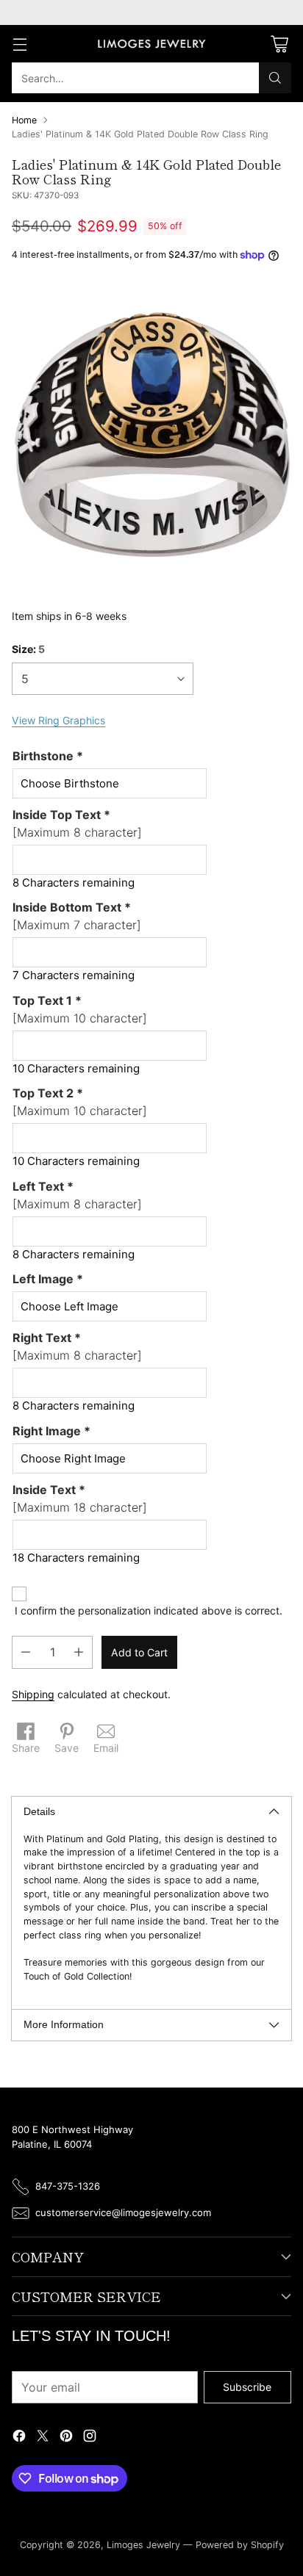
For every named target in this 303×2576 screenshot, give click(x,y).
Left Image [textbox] (48, 1279)
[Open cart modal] (279, 44)
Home (24, 120)
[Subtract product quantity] (26, 1652)
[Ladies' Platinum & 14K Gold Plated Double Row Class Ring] (151, 433)
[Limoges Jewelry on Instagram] (90, 2438)
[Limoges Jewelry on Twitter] (43, 2438)
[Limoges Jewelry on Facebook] (19, 2438)
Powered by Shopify (240, 2545)
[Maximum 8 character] (77, 823)
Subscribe (247, 2387)
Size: (28, 649)
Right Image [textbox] (51, 1431)
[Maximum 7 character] (77, 916)
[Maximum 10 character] (80, 1009)
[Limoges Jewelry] (151, 44)
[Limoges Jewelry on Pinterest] (66, 2438)
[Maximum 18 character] (80, 1498)
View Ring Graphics (58, 720)
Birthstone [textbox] (48, 756)
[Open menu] (19, 44)
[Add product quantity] (79, 1652)
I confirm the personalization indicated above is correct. (149, 1610)
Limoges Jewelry (143, 2545)
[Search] (275, 78)
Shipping (33, 1694)
